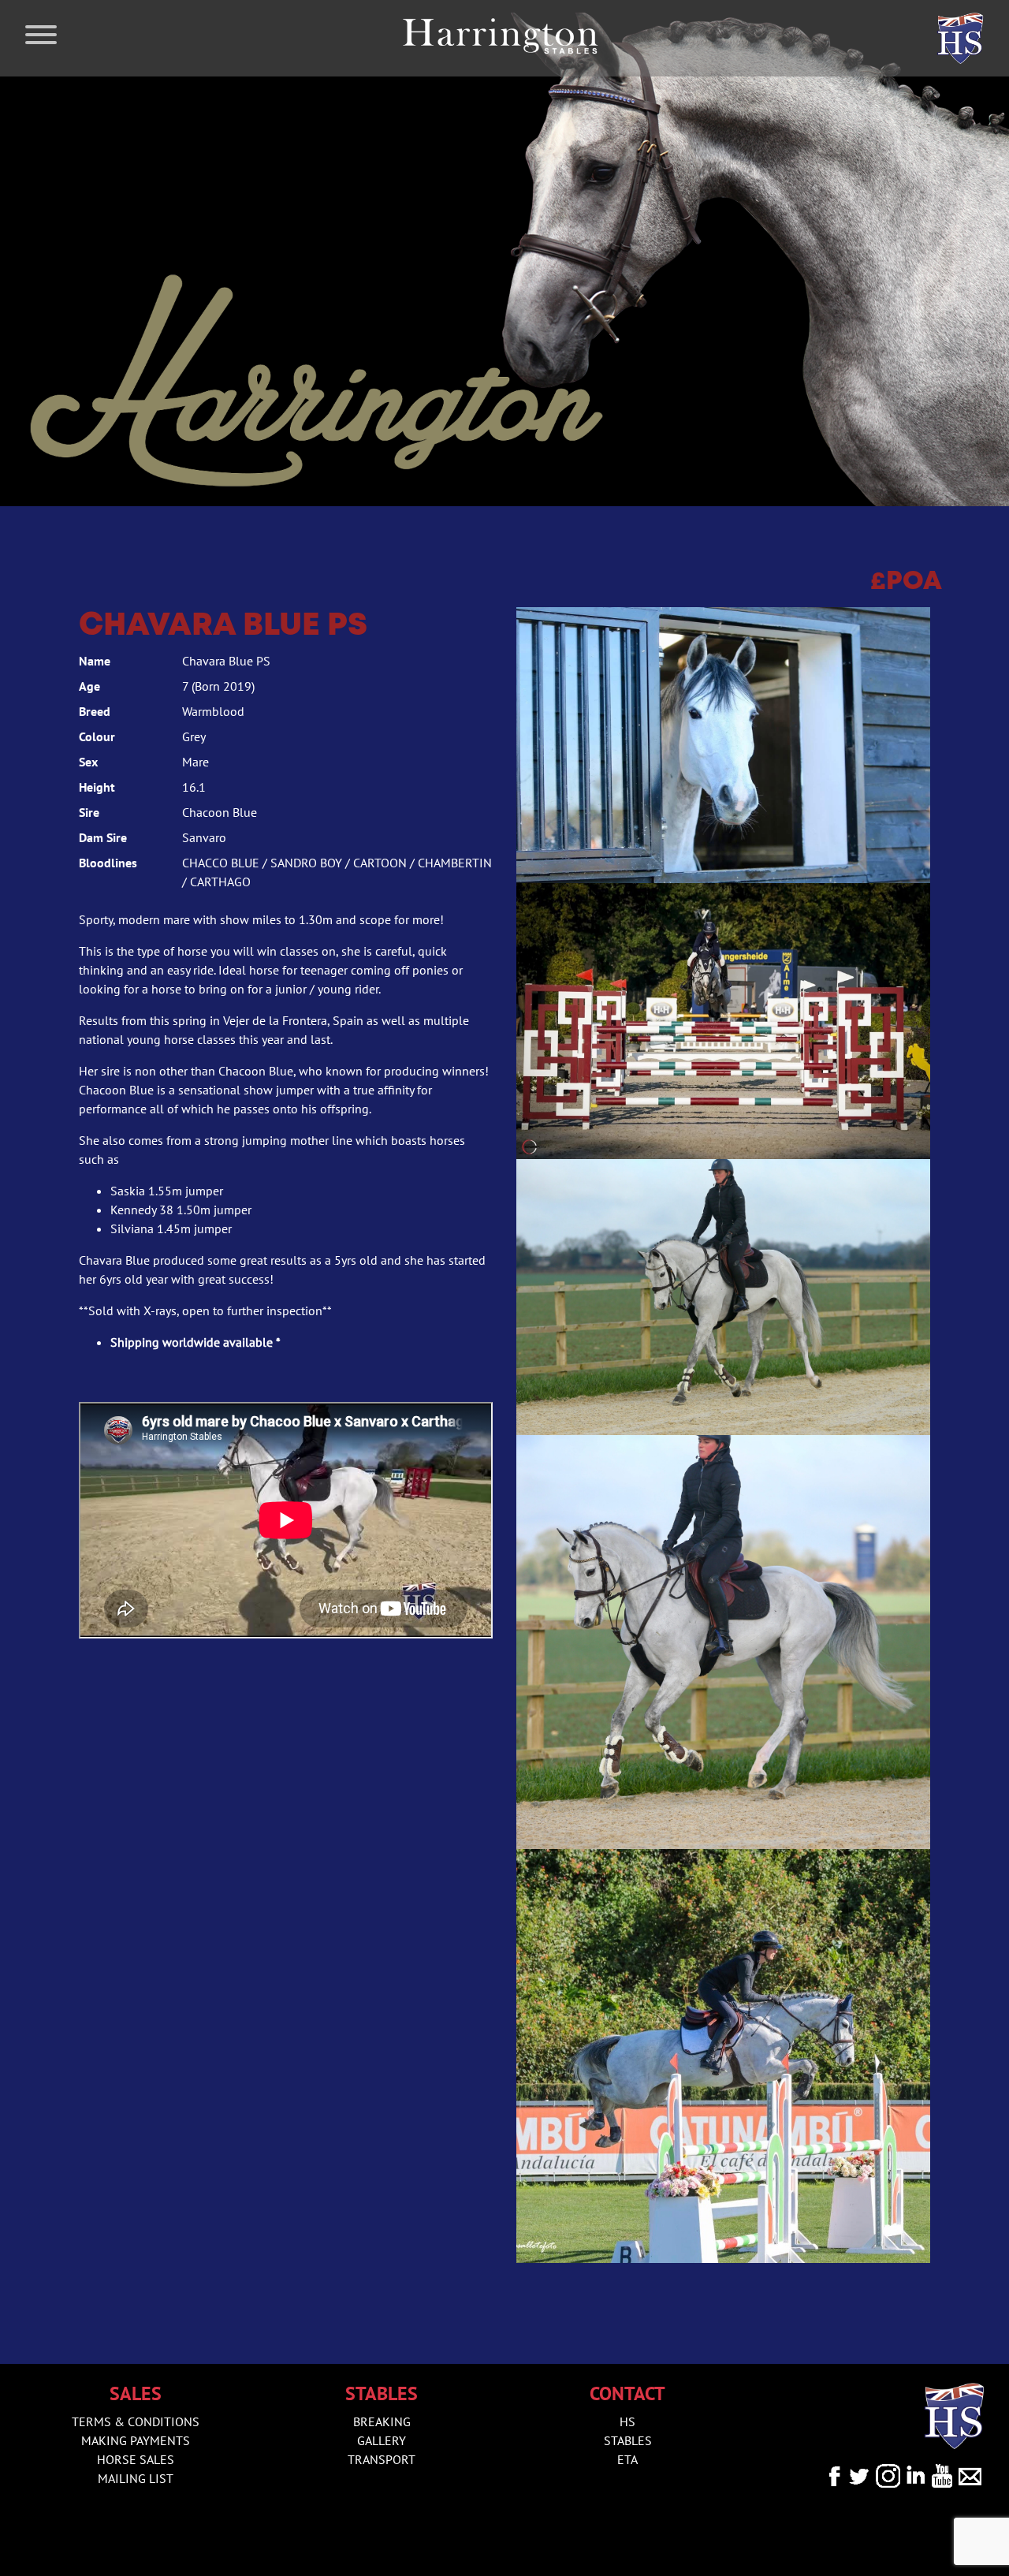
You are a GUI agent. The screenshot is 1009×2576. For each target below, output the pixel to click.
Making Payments (136, 2440)
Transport (382, 2459)
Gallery (382, 2440)
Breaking (382, 2421)
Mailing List (136, 2478)
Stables (628, 2440)
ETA (627, 2459)
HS (627, 2421)
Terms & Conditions (136, 2421)
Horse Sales (136, 2459)
